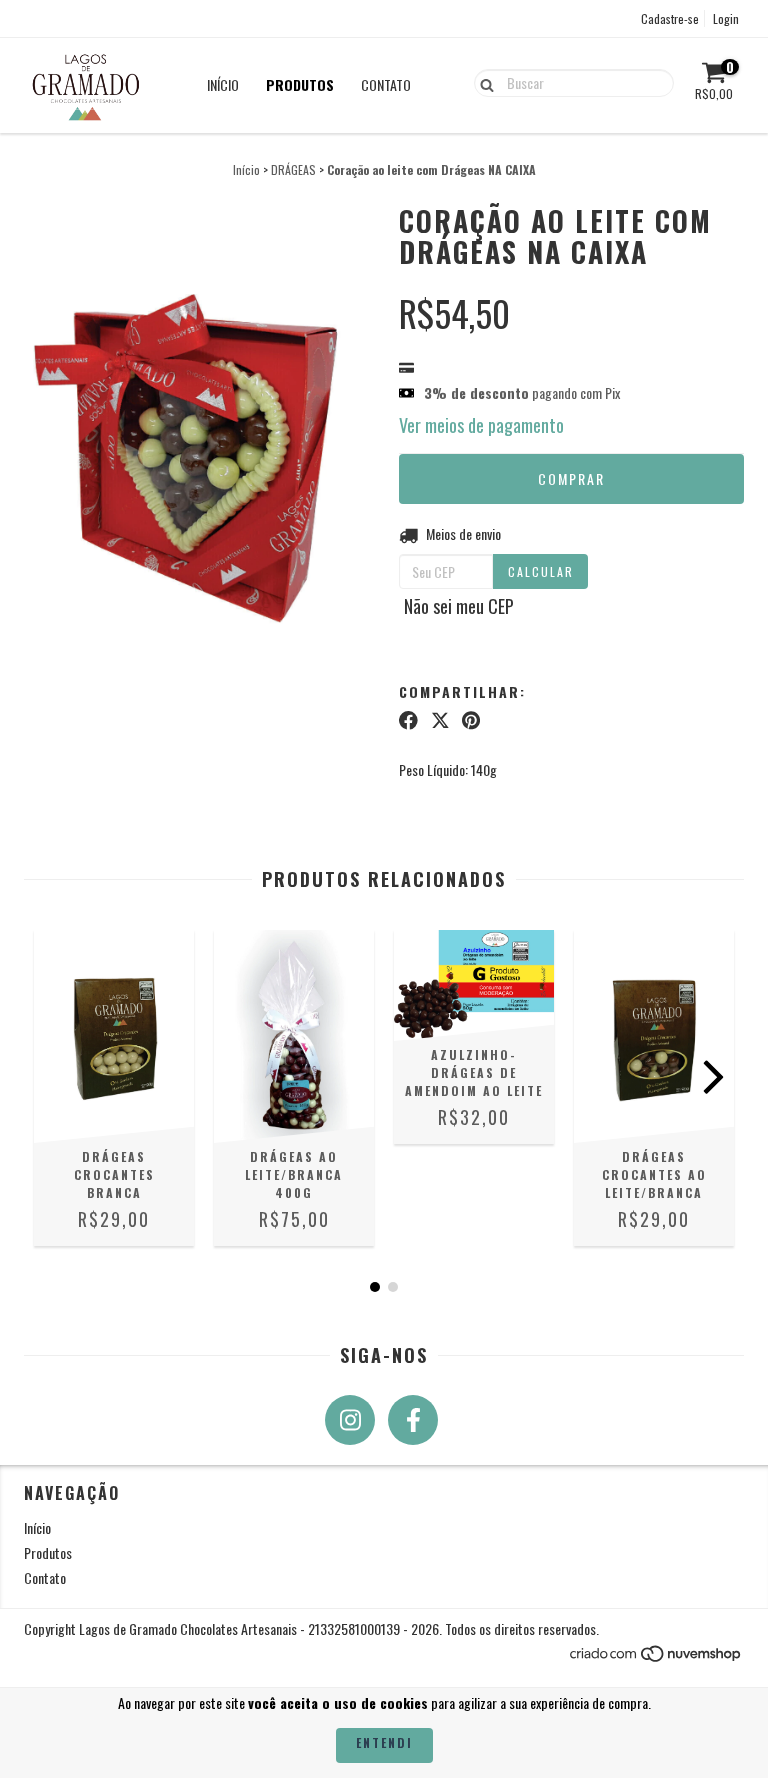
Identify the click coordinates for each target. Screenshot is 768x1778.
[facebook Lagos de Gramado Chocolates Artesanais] (413, 1420)
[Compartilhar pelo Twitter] (440, 720)
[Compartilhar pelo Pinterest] (471, 720)
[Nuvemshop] (656, 1657)
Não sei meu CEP (459, 606)
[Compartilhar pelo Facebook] (408, 720)
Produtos (300, 84)
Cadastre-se (670, 18)
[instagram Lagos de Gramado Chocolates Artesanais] (350, 1420)
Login (726, 18)
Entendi (384, 1742)
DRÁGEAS (293, 169)
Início (223, 84)
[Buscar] (482, 82)
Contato (386, 84)
